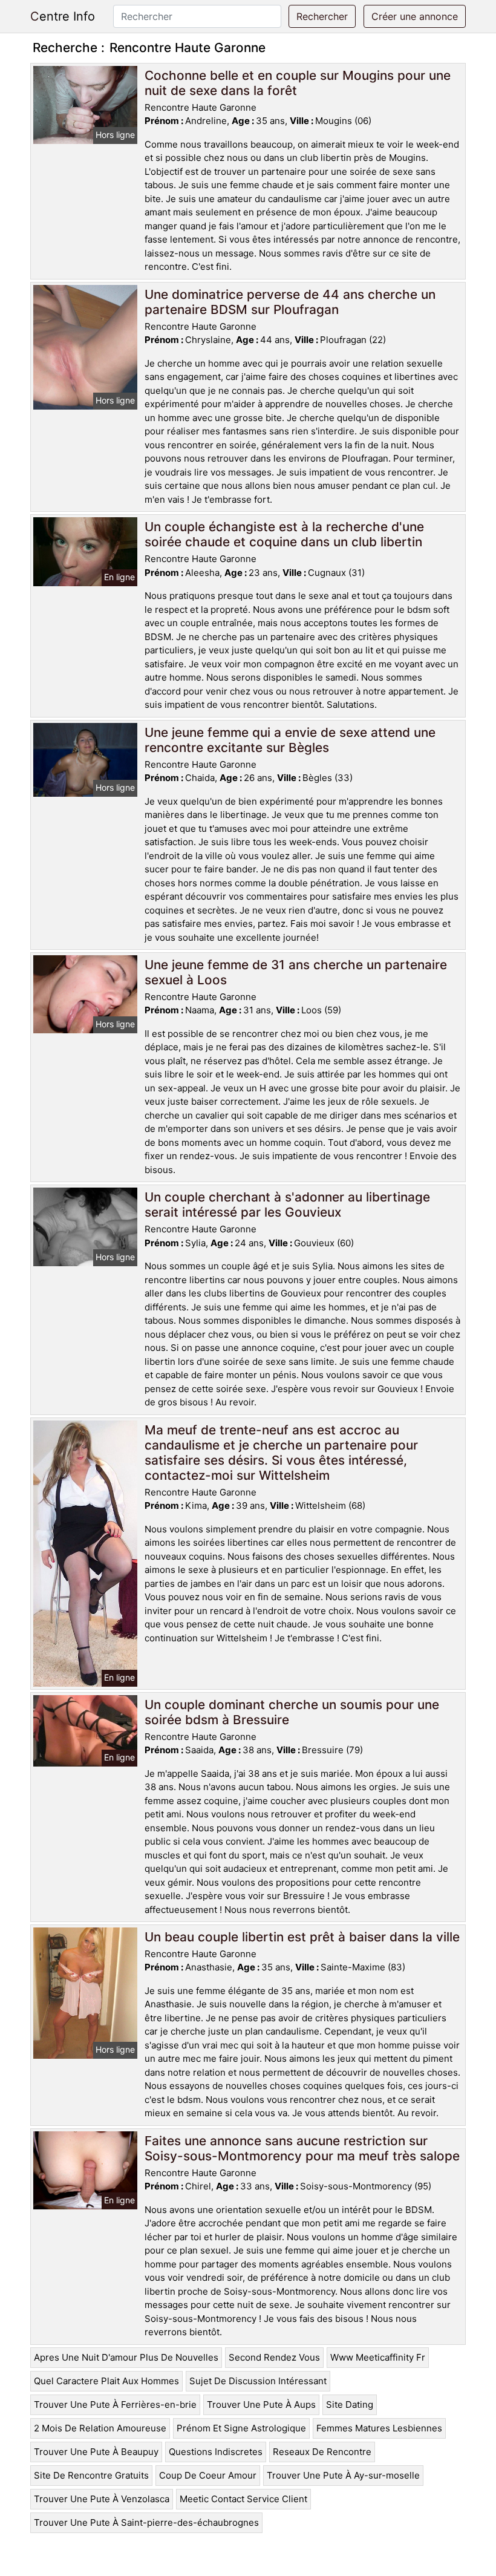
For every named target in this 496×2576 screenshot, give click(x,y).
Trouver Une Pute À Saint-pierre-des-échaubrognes (146, 2522)
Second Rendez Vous (274, 2357)
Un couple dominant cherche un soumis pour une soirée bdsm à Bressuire (292, 1712)
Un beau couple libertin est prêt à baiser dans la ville (302, 1937)
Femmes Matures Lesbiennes (379, 2428)
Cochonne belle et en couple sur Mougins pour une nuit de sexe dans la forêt (298, 83)
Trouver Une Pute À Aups (261, 2404)
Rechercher (322, 16)
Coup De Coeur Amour (208, 2475)
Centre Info (63, 16)
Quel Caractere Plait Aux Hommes (106, 2381)
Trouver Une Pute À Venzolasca (102, 2499)
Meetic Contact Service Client (243, 2499)
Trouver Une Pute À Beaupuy (96, 2452)
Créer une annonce (415, 16)
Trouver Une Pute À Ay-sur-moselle (343, 2475)
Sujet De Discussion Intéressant (258, 2381)
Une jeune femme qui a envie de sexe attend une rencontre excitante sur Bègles (290, 740)
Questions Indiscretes (216, 2452)
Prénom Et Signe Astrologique (241, 2428)
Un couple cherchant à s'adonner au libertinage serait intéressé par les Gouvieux (287, 1205)
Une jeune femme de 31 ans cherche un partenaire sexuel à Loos (296, 972)
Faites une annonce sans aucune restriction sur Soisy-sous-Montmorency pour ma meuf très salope (302, 2148)
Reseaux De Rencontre (322, 2452)
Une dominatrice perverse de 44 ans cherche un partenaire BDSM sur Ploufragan (290, 302)
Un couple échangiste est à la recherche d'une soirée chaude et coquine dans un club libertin (284, 534)
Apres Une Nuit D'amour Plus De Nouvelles (126, 2357)
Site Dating (350, 2404)
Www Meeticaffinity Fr (378, 2357)
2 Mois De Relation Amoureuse (100, 2428)
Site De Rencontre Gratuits (91, 2475)
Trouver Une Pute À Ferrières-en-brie (115, 2404)
